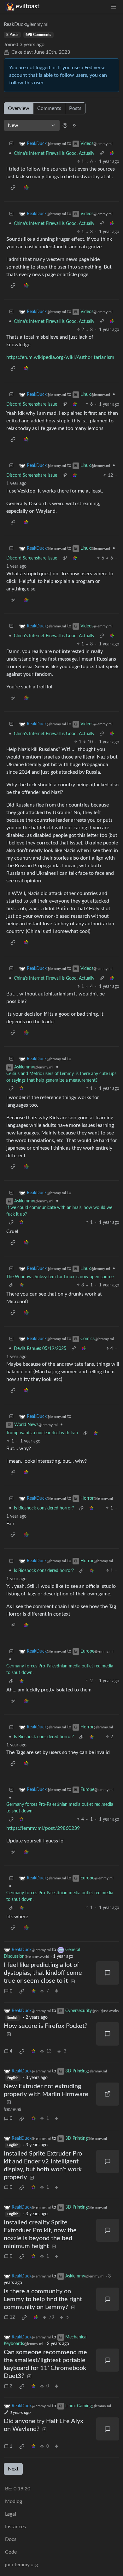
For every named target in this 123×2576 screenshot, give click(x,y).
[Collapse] (11, 144)
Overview (19, 108)
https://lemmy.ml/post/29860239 (43, 1828)
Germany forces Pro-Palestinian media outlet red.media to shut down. (60, 1669)
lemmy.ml (12, 2109)
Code (11, 2552)
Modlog (14, 2501)
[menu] (114, 6)
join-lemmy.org (21, 2565)
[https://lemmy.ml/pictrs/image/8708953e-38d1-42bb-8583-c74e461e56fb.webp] (108, 2094)
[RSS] (75, 125)
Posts (75, 108)
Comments (49, 108)
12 (12, 2317)
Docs (11, 2539)
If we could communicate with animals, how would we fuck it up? (59, 1211)
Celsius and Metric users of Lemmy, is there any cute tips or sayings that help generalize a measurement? (61, 1077)
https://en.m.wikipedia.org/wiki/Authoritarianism (60, 357)
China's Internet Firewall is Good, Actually (54, 154)
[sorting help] (65, 125)
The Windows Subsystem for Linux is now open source (60, 1277)
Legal (11, 2514)
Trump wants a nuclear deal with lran (42, 1433)
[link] (112, 154)
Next (13, 2469)
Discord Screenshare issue (32, 404)
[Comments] (108, 1973)
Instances (15, 2527)
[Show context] (102, 154)
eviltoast (28, 6)
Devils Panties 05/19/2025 (40, 1349)
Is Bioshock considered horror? (44, 1508)
